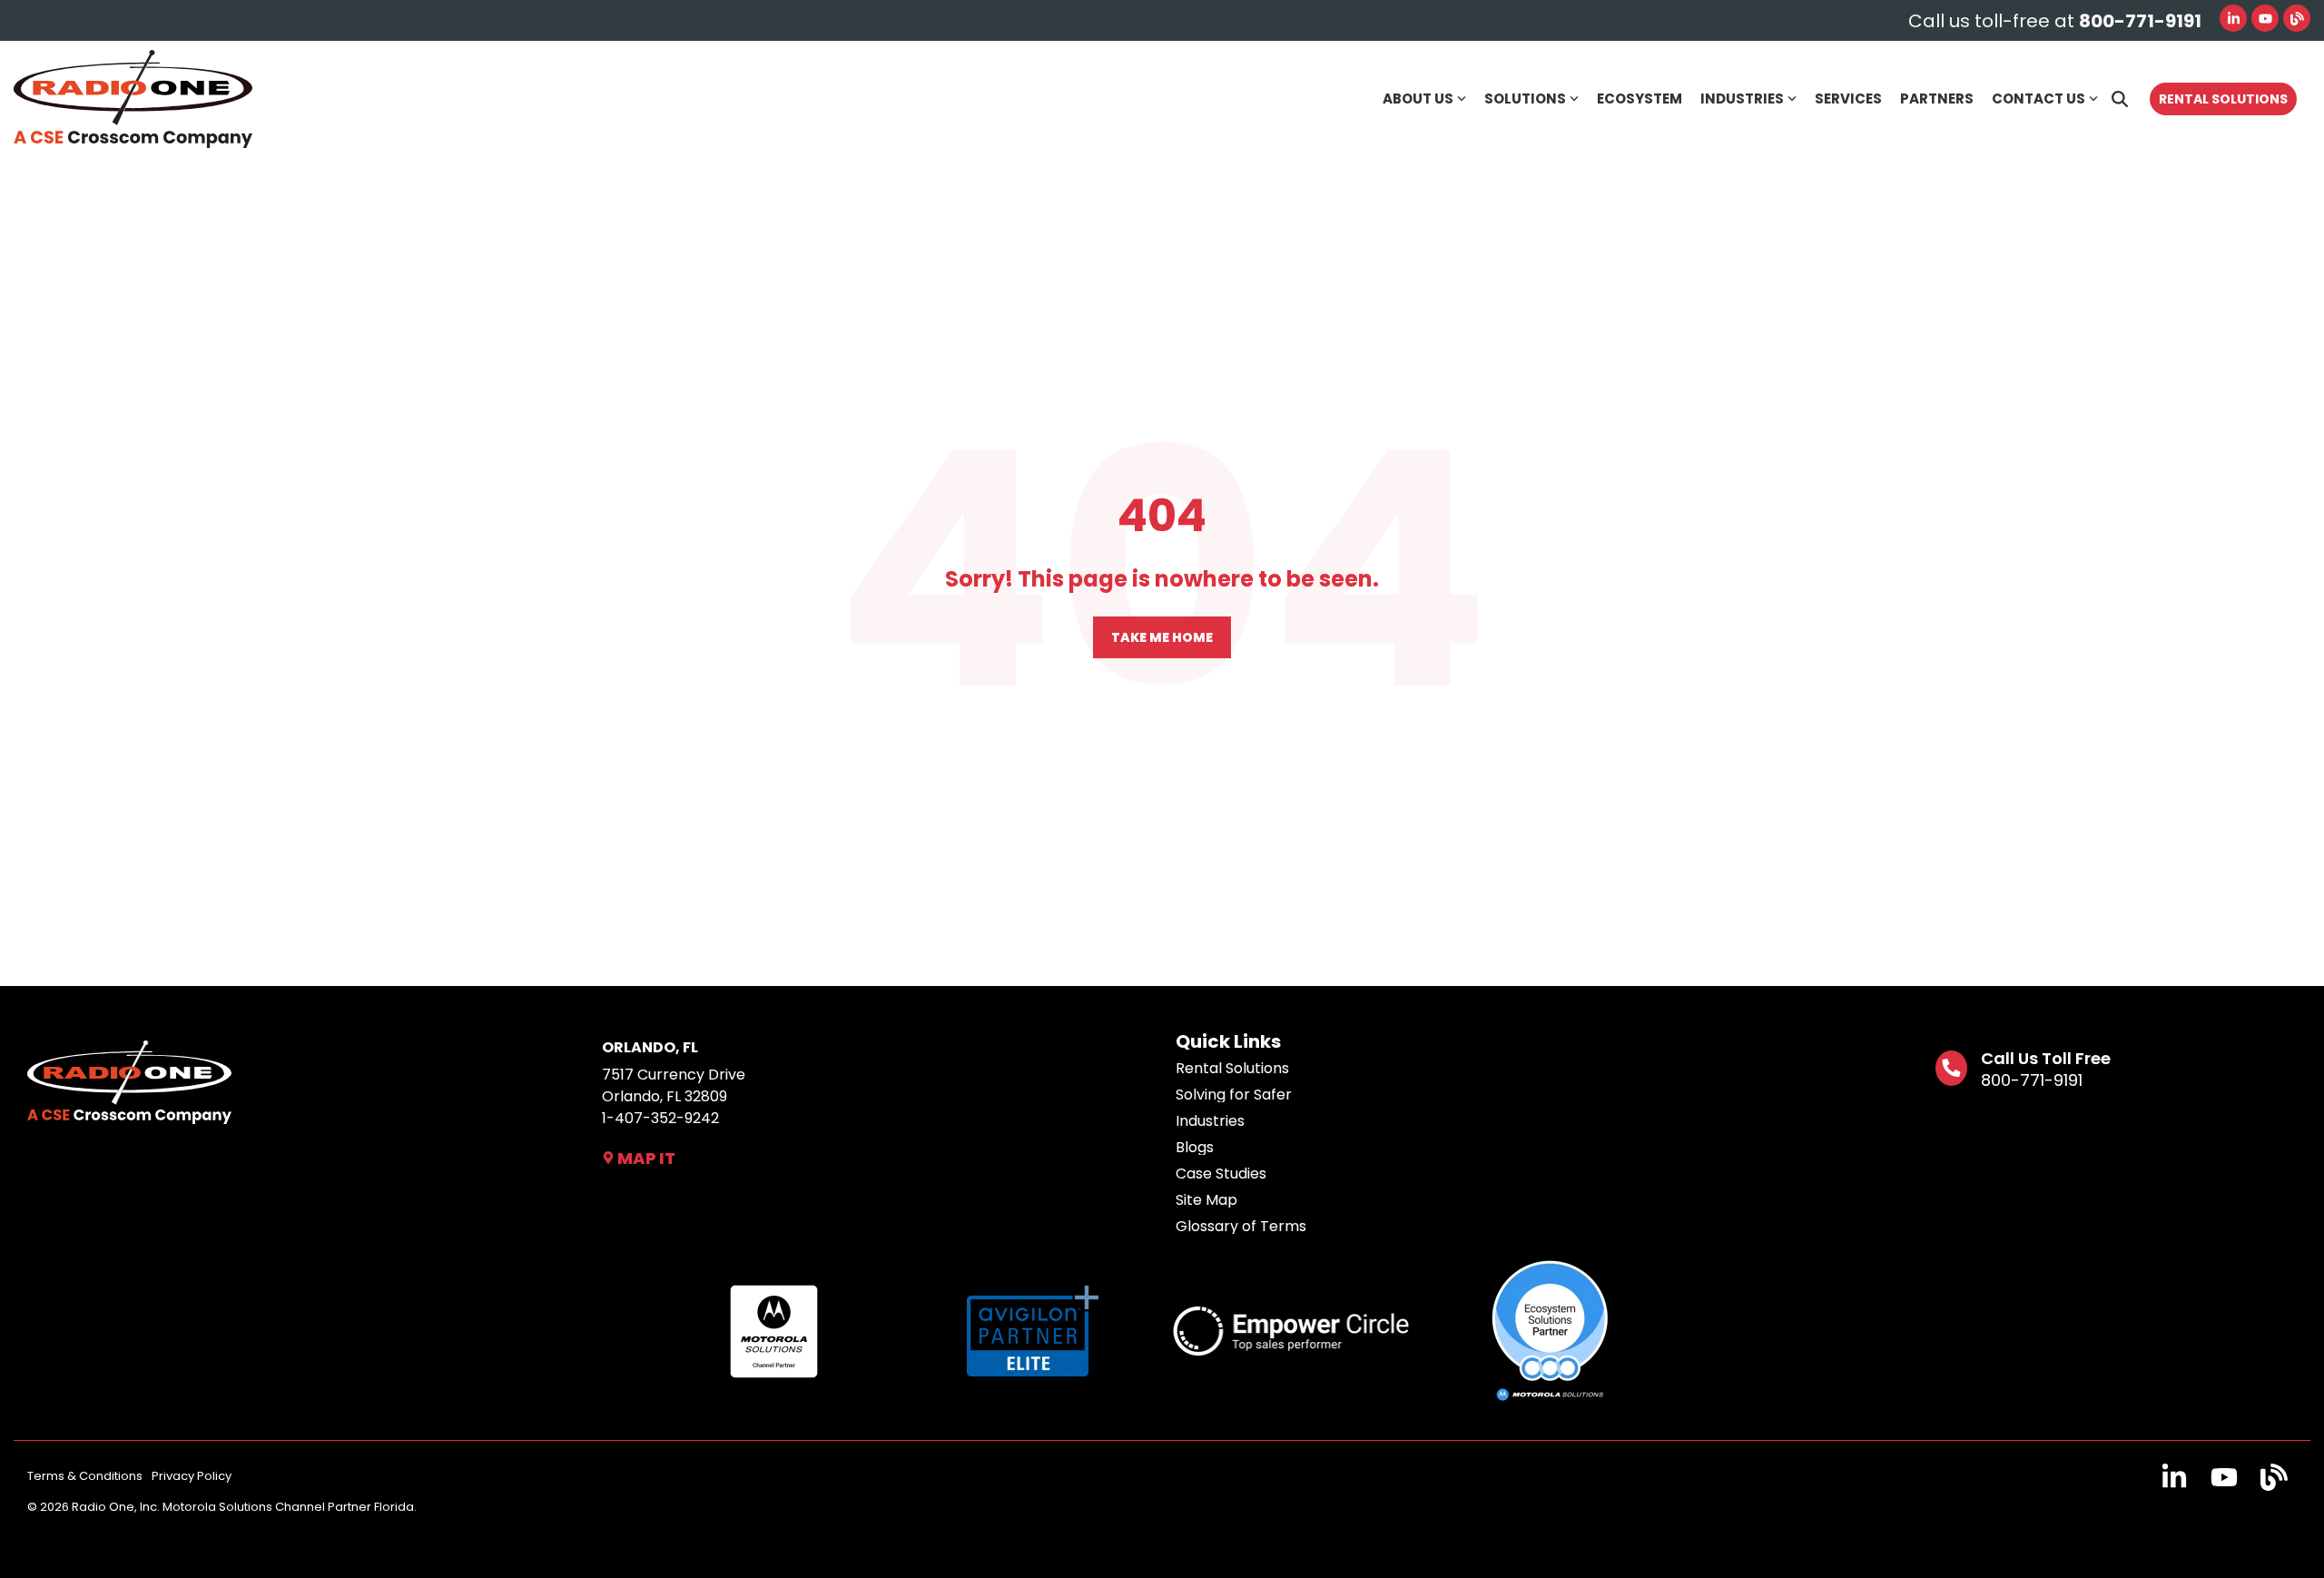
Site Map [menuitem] (1206, 1200)
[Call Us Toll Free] (1951, 1068)
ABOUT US (1418, 99)
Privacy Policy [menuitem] (192, 1476)
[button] (2176, 1483)
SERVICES (1848, 99)
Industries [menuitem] (1210, 1121)
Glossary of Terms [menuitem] (1241, 1227)
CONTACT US (2038, 99)
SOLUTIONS (1525, 99)
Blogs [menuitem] (1195, 1148)
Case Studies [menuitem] (1221, 1174)
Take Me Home (1162, 637)
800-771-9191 (2032, 1080)
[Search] (2120, 99)
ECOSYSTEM (1640, 99)
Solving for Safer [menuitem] (1234, 1095)
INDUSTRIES (1742, 99)
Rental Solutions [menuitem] (1232, 1069)
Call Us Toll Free (2046, 1058)
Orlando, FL (650, 1047)
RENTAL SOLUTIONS (2223, 99)
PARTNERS (1937, 99)
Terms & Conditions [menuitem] (85, 1476)
